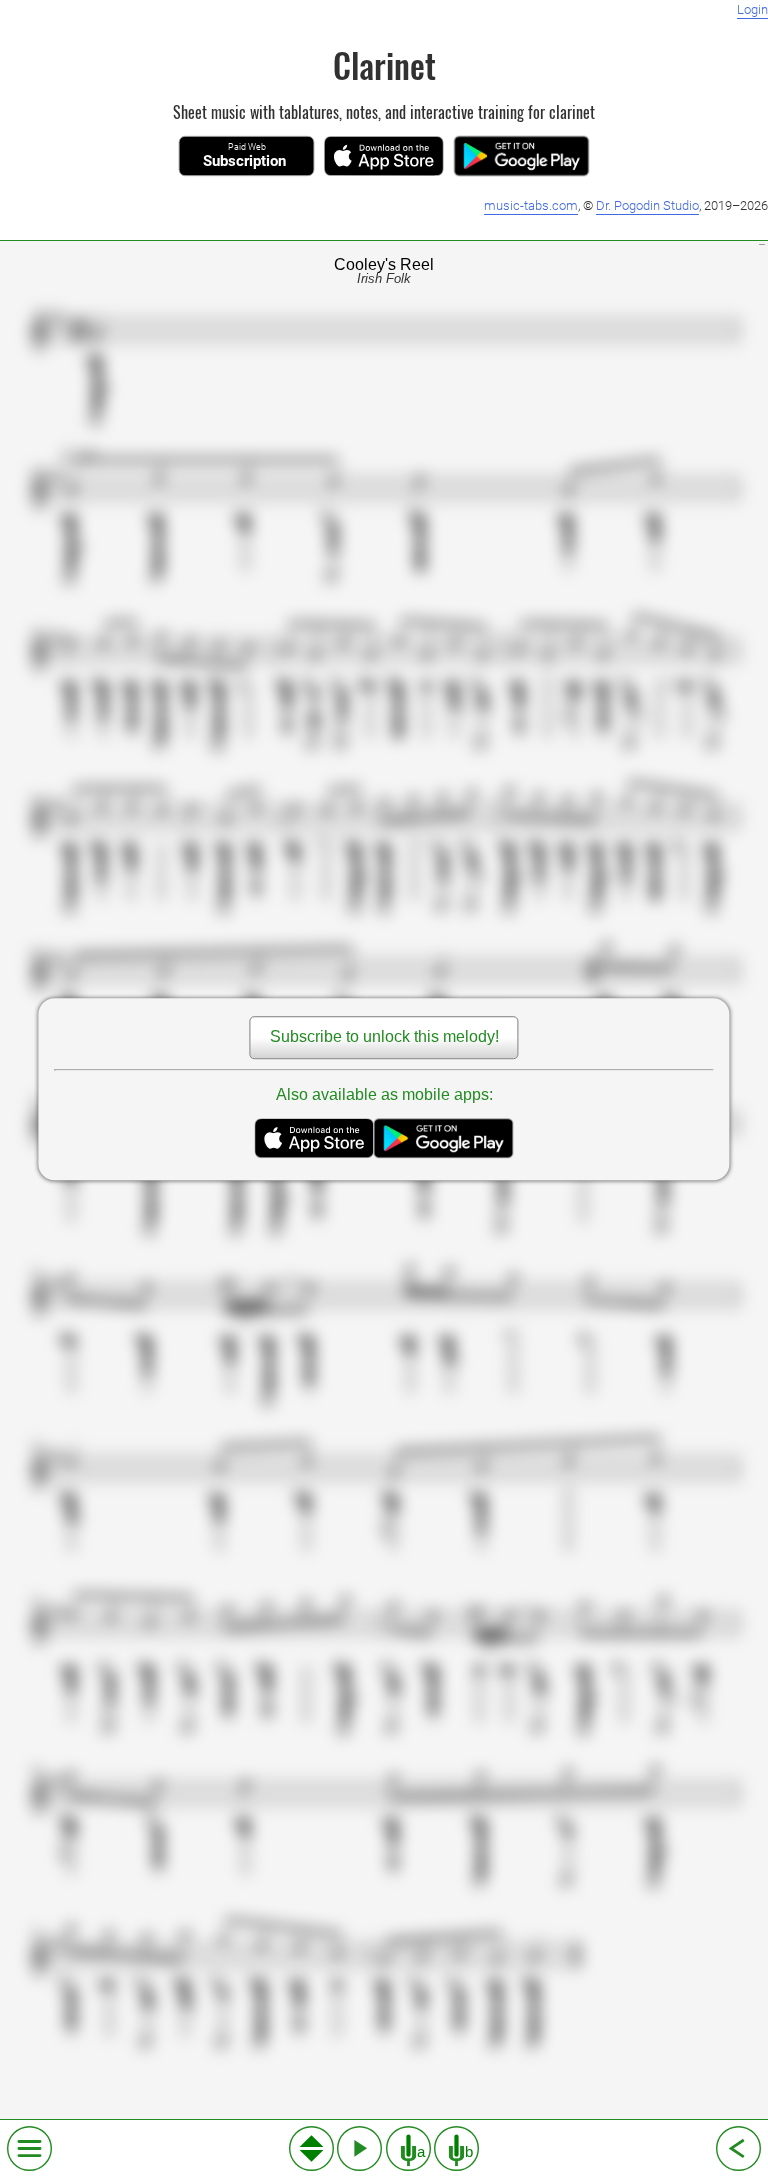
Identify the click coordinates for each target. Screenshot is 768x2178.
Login (752, 9)
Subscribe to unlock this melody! (384, 1037)
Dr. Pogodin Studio (647, 205)
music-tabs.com (531, 205)
